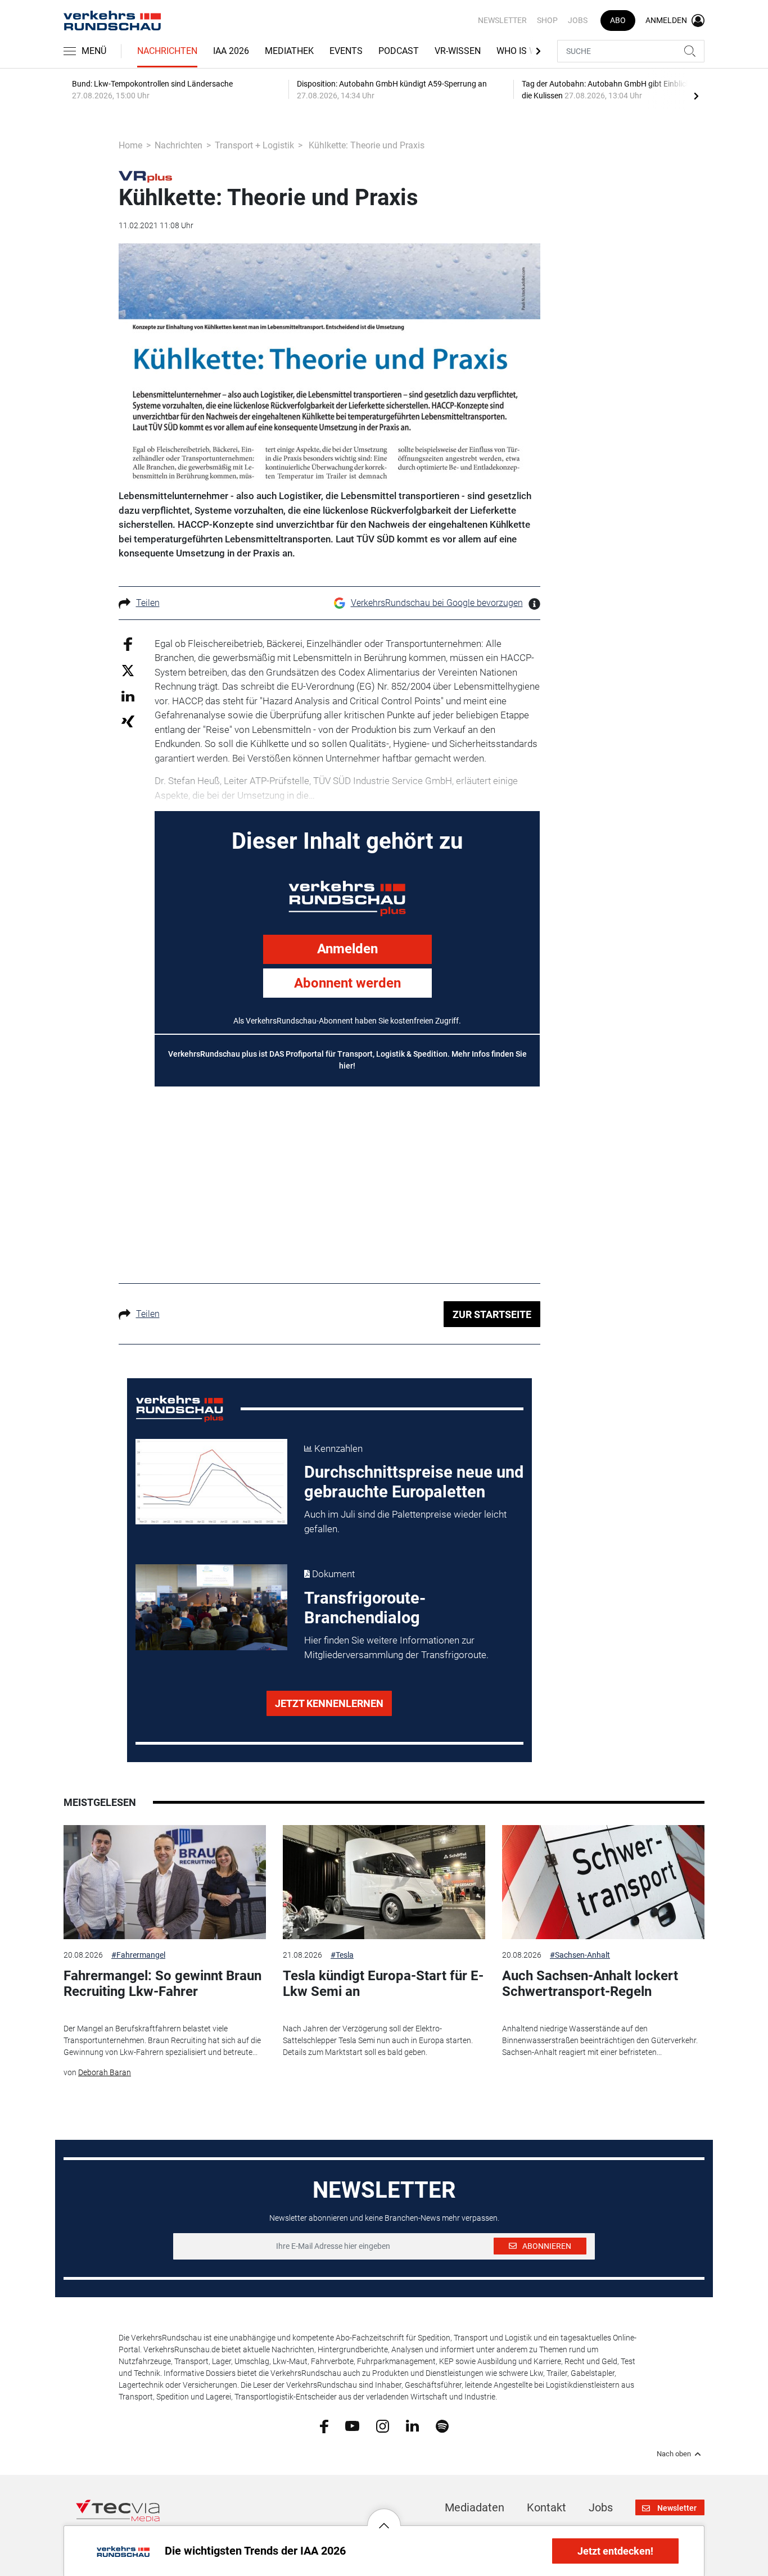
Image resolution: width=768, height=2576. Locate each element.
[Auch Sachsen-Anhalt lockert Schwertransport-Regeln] (603, 1882)
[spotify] (442, 2425)
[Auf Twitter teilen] (128, 670)
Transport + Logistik (254, 145)
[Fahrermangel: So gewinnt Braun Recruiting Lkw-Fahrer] (165, 1882)
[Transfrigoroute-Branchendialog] (211, 1607)
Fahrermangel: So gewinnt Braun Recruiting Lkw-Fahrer (162, 1984)
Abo (618, 20)
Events (346, 51)
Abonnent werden (347, 983)
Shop (547, 20)
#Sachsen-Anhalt (580, 1955)
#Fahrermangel (138, 1955)
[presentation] (696, 96)
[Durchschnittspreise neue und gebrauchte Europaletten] (211, 1482)
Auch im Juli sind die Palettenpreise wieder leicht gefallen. (405, 1522)
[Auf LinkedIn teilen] (128, 696)
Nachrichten (167, 51)
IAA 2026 (231, 51)
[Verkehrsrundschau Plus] (145, 176)
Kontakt (546, 2507)
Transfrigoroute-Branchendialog (365, 1608)
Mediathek (289, 51)
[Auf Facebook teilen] (128, 643)
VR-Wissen (458, 51)
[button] (384, 2517)
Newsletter (502, 20)
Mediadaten (475, 2507)
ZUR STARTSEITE (492, 1314)
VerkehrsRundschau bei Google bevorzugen (437, 603)
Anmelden (347, 949)
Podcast (399, 51)
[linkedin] (412, 2425)
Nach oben (674, 2454)
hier (346, 1066)
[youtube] (352, 2425)
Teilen (148, 603)
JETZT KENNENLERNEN (329, 1703)
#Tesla (342, 1955)
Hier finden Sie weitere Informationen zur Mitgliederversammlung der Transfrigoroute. (396, 1647)
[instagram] (383, 2425)
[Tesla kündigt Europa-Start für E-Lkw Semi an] (384, 1882)
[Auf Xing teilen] (128, 721)
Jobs (578, 20)
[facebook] (324, 2425)
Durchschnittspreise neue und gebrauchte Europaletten (414, 1482)
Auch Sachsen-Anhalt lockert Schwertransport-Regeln (590, 1984)
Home (130, 145)
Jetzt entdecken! (615, 2551)
